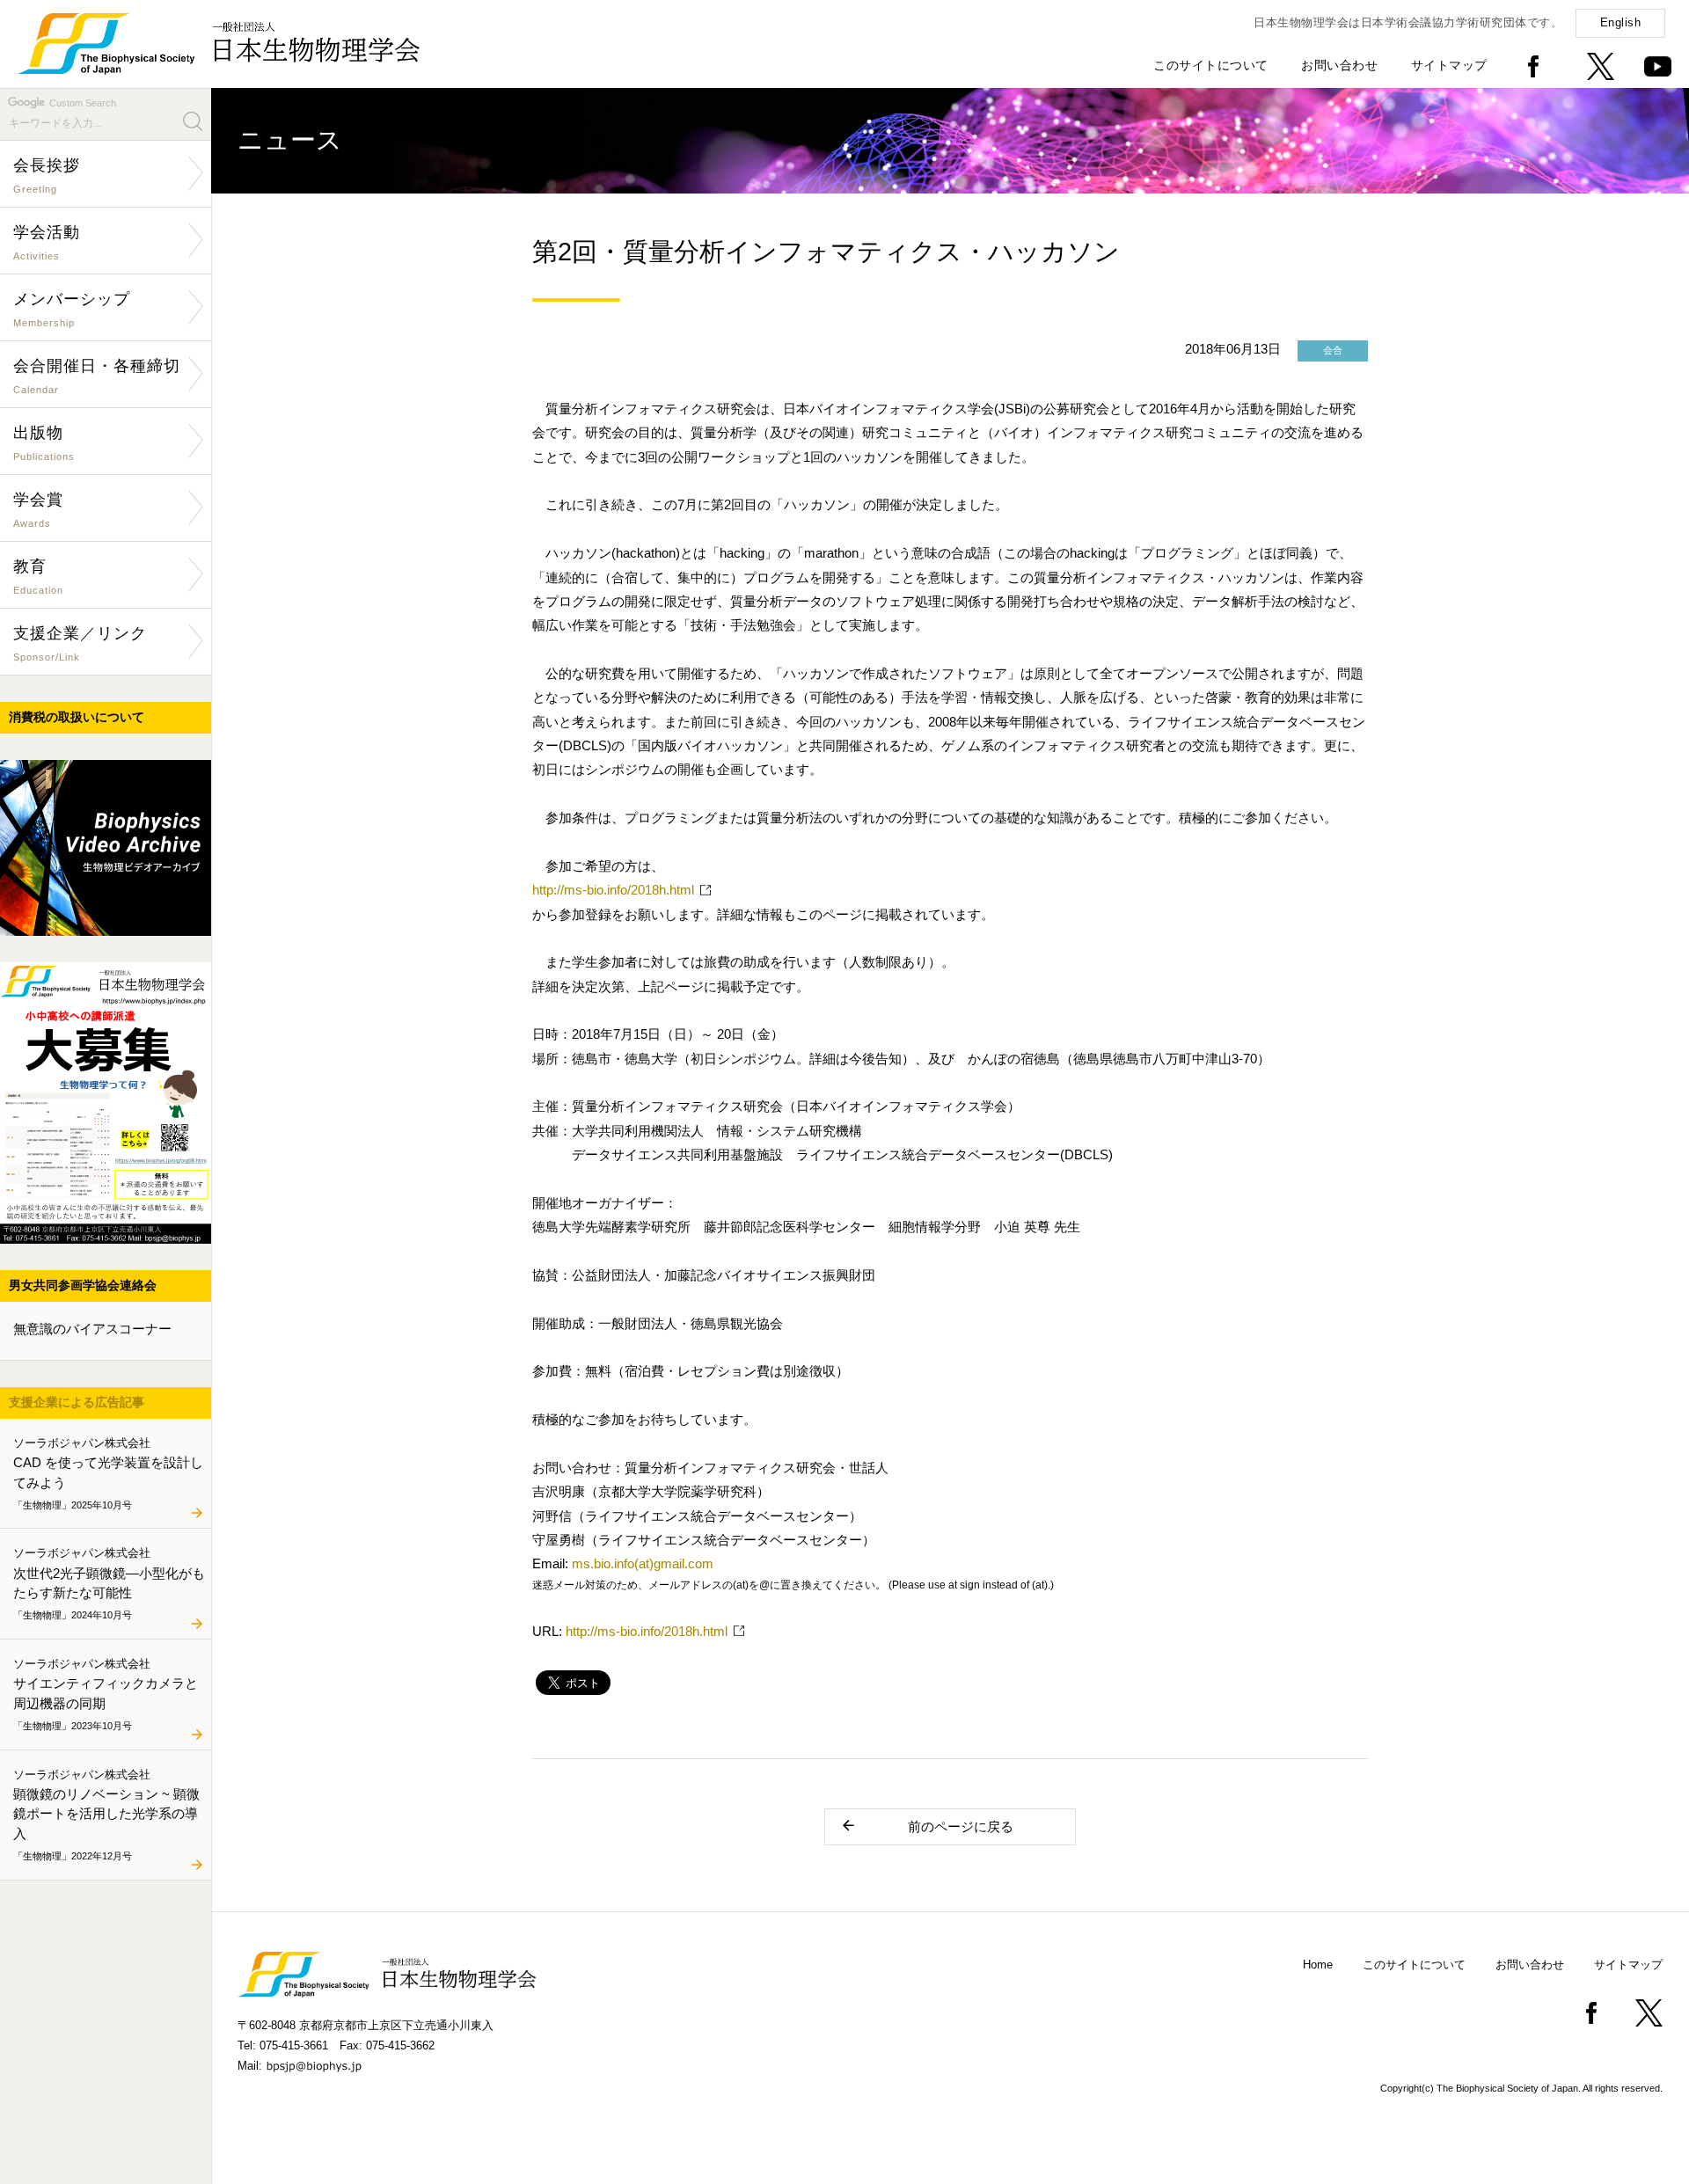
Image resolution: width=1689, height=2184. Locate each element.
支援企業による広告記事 (77, 1402)
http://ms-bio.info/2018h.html (613, 890)
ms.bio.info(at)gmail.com (643, 1563)
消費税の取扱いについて (77, 717)
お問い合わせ (1339, 65)
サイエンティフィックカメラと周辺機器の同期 (106, 1693)
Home (1318, 1965)
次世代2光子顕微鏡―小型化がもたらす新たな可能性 (109, 1583)
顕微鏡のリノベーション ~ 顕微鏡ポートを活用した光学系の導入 (106, 1814)
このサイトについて (1211, 65)
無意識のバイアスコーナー (92, 1329)
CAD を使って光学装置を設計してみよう (108, 1472)
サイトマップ (1449, 65)
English (1621, 22)
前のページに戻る (961, 1826)
